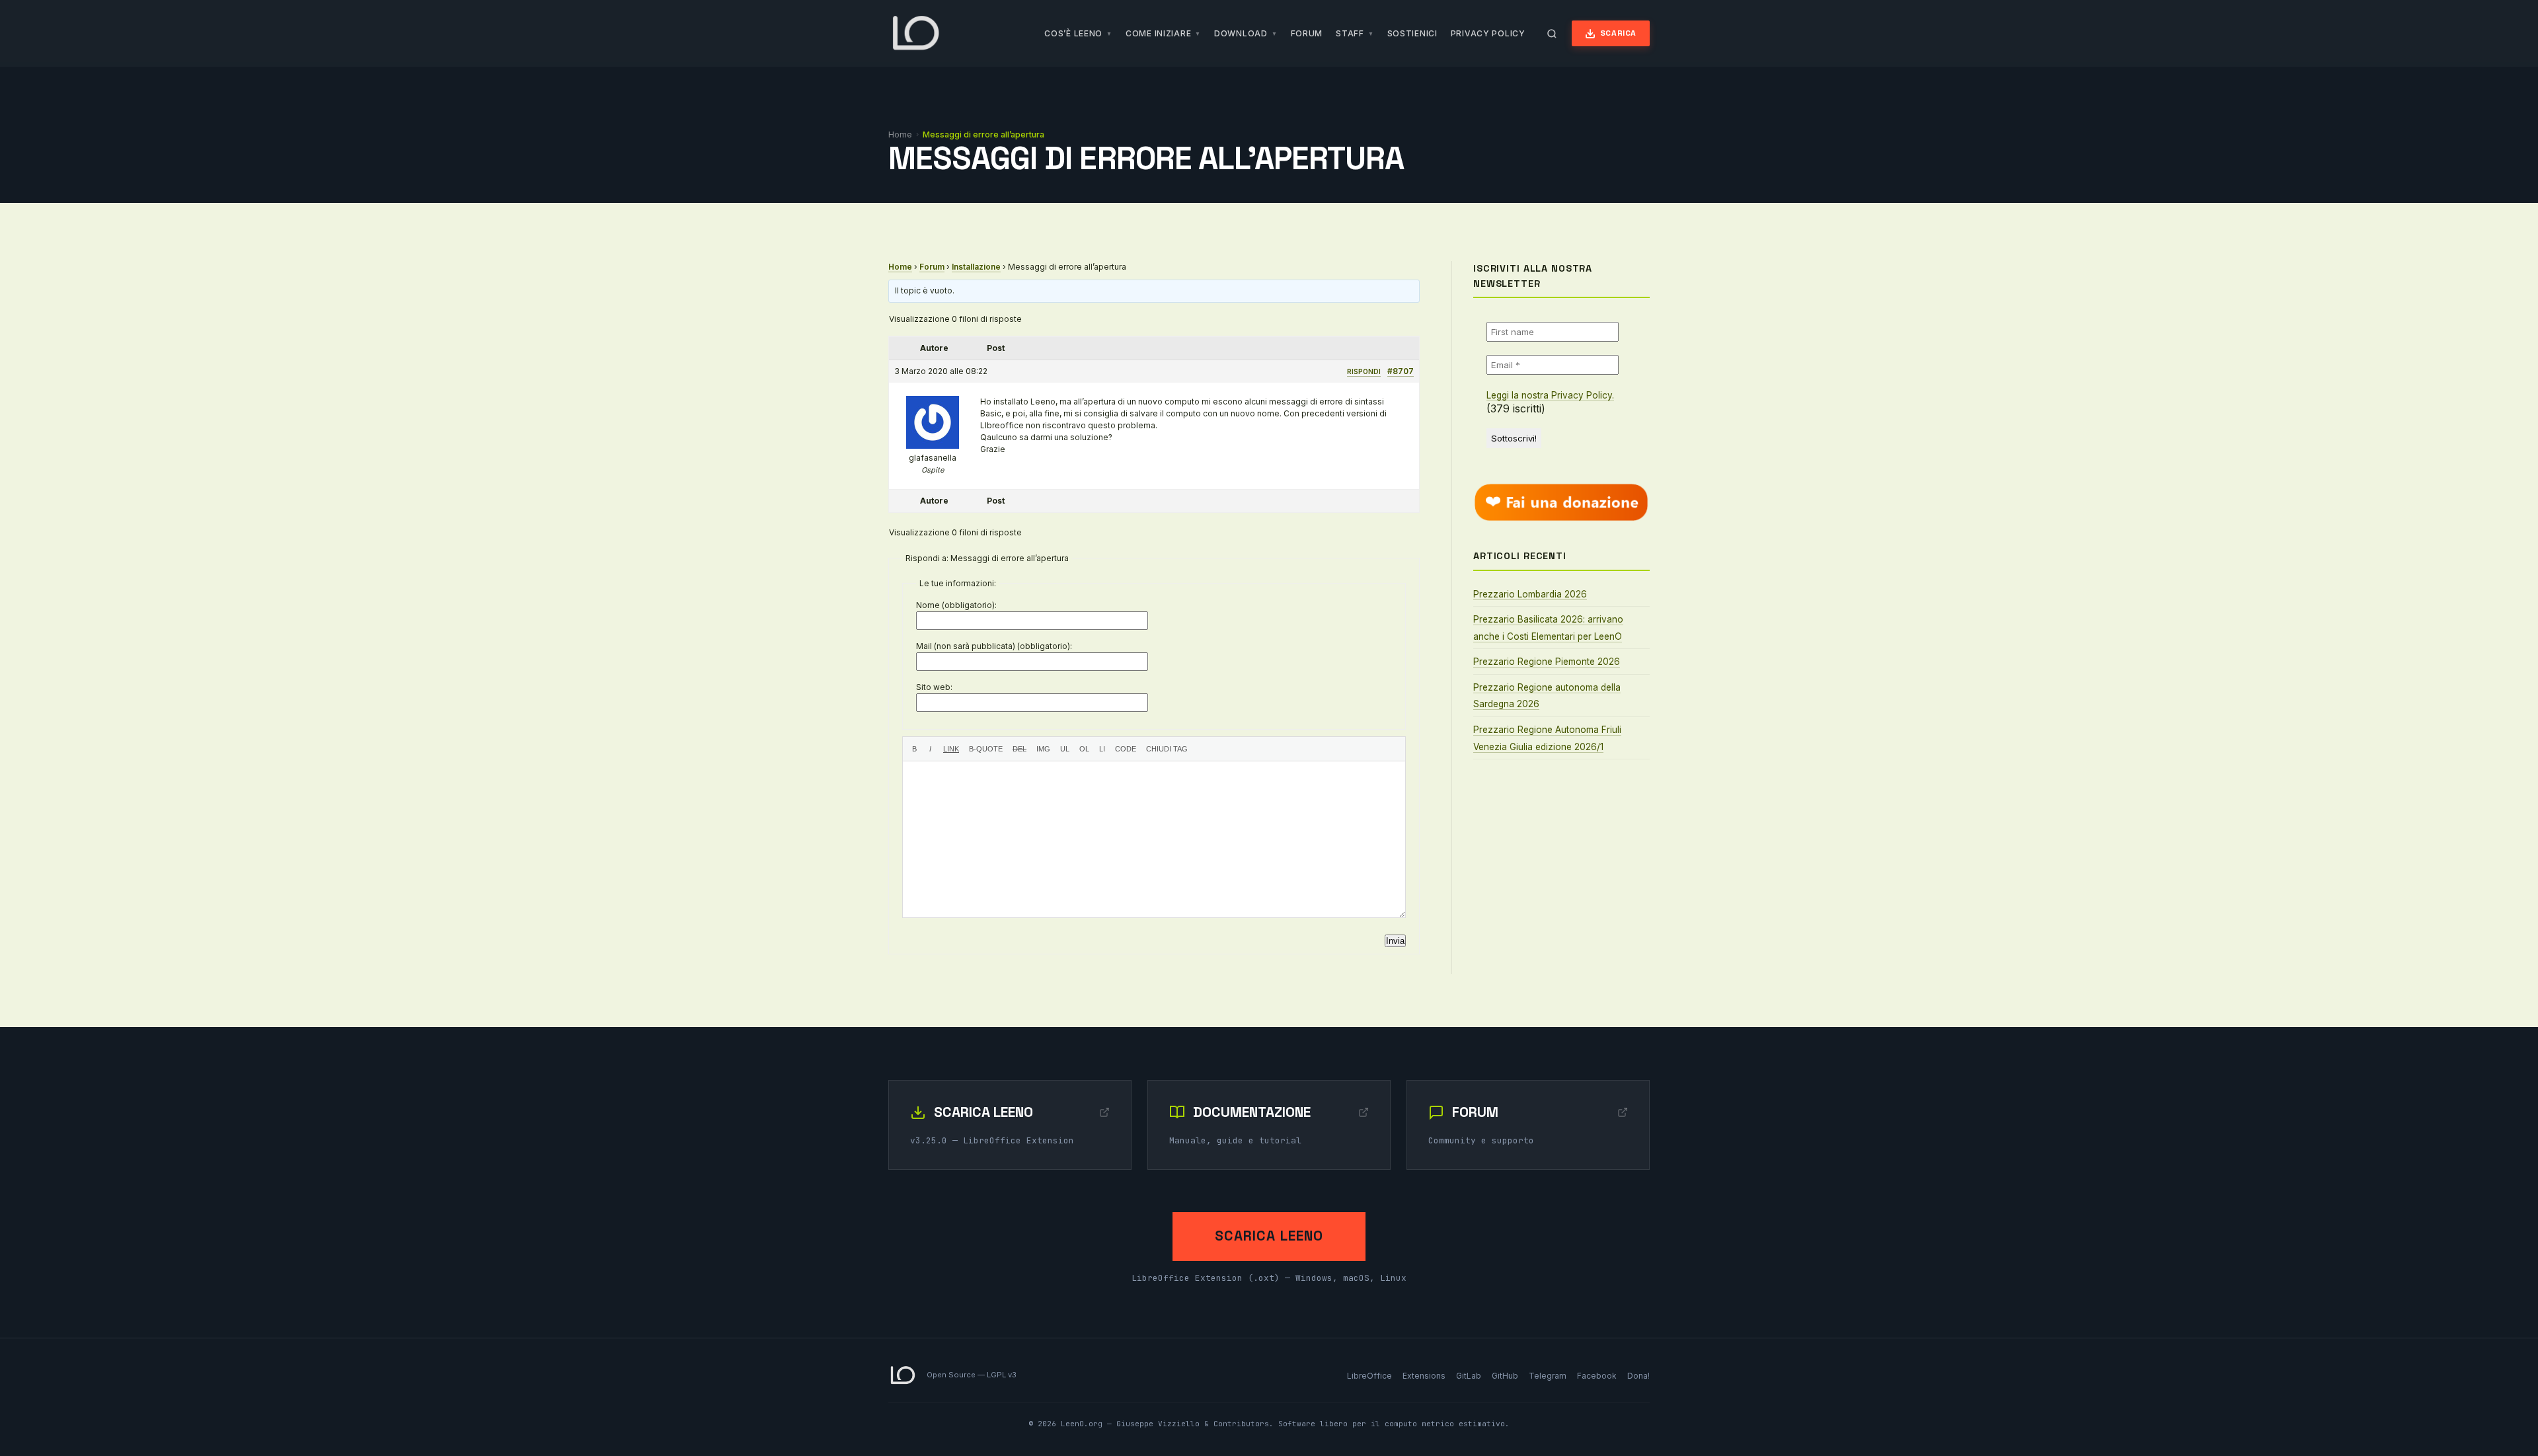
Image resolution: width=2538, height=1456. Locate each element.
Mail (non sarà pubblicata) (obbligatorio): (994, 646)
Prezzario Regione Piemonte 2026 (1547, 662)
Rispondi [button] (1364, 371)
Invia (1395, 941)
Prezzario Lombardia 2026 (1530, 594)
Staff (1350, 33)
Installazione (976, 267)
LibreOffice (1369, 1376)
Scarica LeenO (1269, 1236)
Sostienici (1412, 33)
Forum (1307, 33)
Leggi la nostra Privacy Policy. (1550, 395)
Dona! (1638, 1376)
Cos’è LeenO (1073, 33)
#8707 (1401, 371)
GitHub (1505, 1376)
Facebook (1597, 1376)
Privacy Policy (1488, 33)
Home (900, 134)
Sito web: (934, 687)
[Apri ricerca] (1552, 34)
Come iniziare (1158, 33)
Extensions (1424, 1376)
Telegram (1548, 1376)
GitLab (1469, 1376)
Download (1241, 33)
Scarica (1618, 33)
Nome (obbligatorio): (956, 605)
